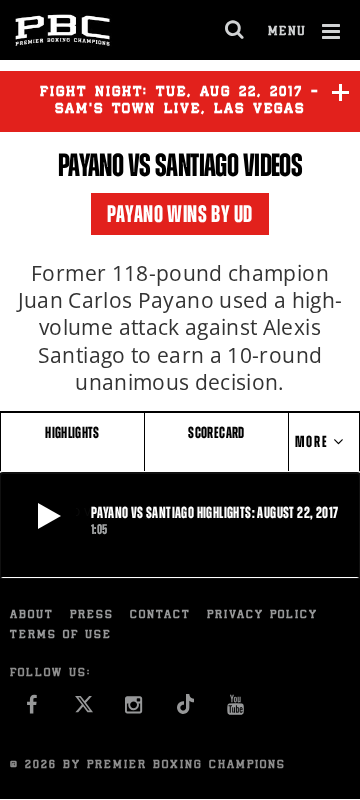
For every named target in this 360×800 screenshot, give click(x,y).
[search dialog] (235, 30)
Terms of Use (61, 635)
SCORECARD (216, 432)
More (314, 441)
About (32, 615)
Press (92, 615)
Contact (160, 615)
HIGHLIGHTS (72, 432)
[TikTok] (185, 710)
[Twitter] (83, 710)
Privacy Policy (262, 615)
